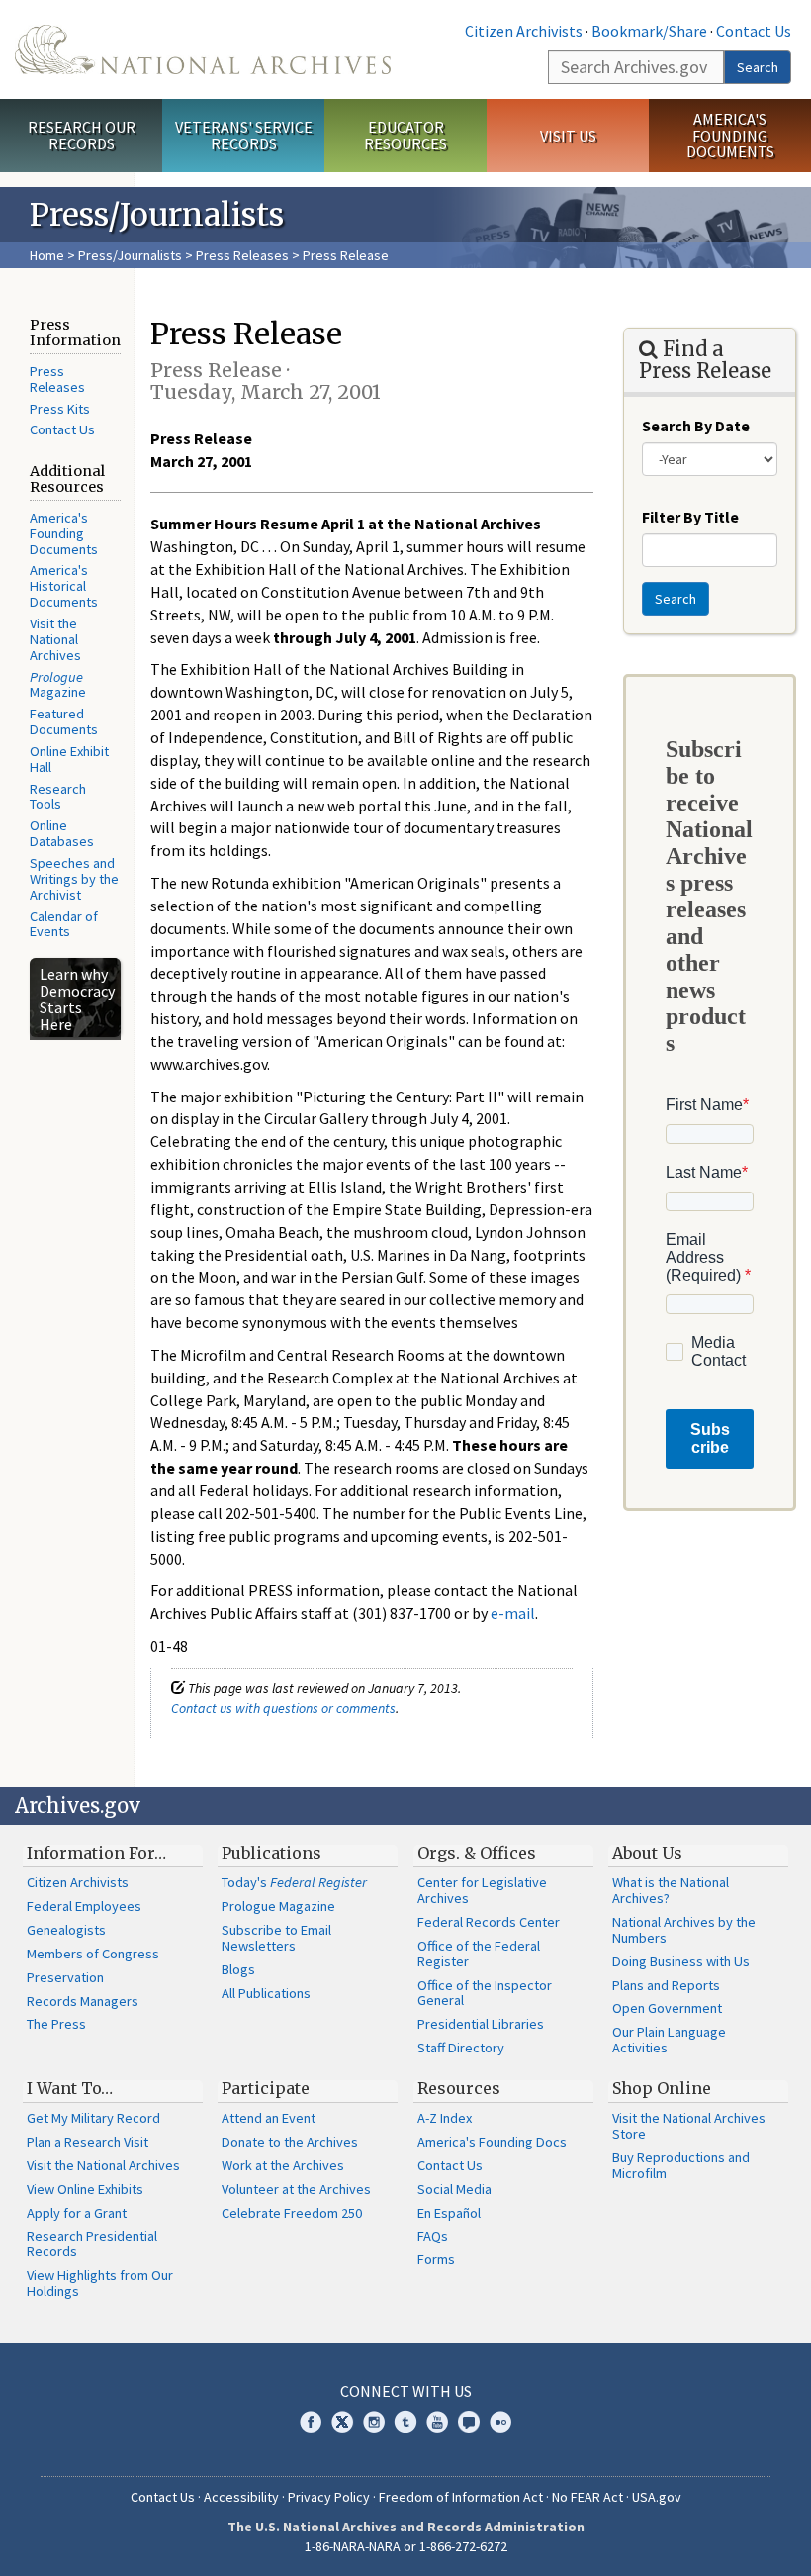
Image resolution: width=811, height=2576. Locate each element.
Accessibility (241, 2497)
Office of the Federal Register (479, 1954)
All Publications (266, 1993)
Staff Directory (461, 2048)
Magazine (58, 685)
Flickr (500, 2422)
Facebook (311, 2422)
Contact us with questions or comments (283, 1708)
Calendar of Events (64, 924)
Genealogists (66, 1930)
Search (758, 67)
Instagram (374, 2422)
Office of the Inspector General (485, 1993)
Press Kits (60, 409)
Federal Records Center (489, 1922)
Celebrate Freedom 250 (292, 2213)
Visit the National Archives (55, 639)
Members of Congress (93, 1954)
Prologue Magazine (278, 1906)
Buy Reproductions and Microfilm (681, 2165)
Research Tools (58, 797)
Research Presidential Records (92, 2243)
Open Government (667, 2008)
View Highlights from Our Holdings (100, 2283)
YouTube (437, 2422)
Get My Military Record (93, 2118)
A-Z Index (445, 2118)
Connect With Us (406, 2391)
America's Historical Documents (64, 586)
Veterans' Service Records (244, 135)
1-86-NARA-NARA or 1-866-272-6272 (406, 2546)
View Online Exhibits (85, 2189)
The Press (56, 2024)
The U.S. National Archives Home (203, 49)
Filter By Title (690, 517)
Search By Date (696, 426)
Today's (294, 1882)
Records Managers (83, 2001)
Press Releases (242, 255)
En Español (449, 2213)
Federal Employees (84, 1906)
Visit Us (568, 136)
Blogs (238, 1969)
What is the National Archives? (671, 1890)
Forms (436, 2259)
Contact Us (754, 31)
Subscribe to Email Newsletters (276, 1938)
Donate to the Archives (290, 2142)
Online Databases (62, 833)
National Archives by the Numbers (684, 1930)
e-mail (513, 1613)
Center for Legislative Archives (482, 1890)
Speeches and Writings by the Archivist (74, 879)
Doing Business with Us (681, 1961)
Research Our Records (82, 135)
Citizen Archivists (524, 31)
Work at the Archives (283, 2165)
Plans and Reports (666, 1985)
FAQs (433, 2236)
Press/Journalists (130, 255)
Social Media (454, 2189)
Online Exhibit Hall (69, 759)
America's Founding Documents (730, 136)
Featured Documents (64, 721)
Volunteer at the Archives (296, 2189)
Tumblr (405, 2422)
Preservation (65, 1977)
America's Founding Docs (492, 2142)
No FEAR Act (587, 2497)
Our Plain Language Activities (669, 2040)
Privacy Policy (329, 2497)
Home (47, 255)
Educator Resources (405, 135)
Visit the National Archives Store (689, 2126)
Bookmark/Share (649, 31)
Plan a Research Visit (88, 2142)
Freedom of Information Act (461, 2497)
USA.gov (657, 2497)
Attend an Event (269, 2118)
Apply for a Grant (77, 2213)
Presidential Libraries (481, 2024)
